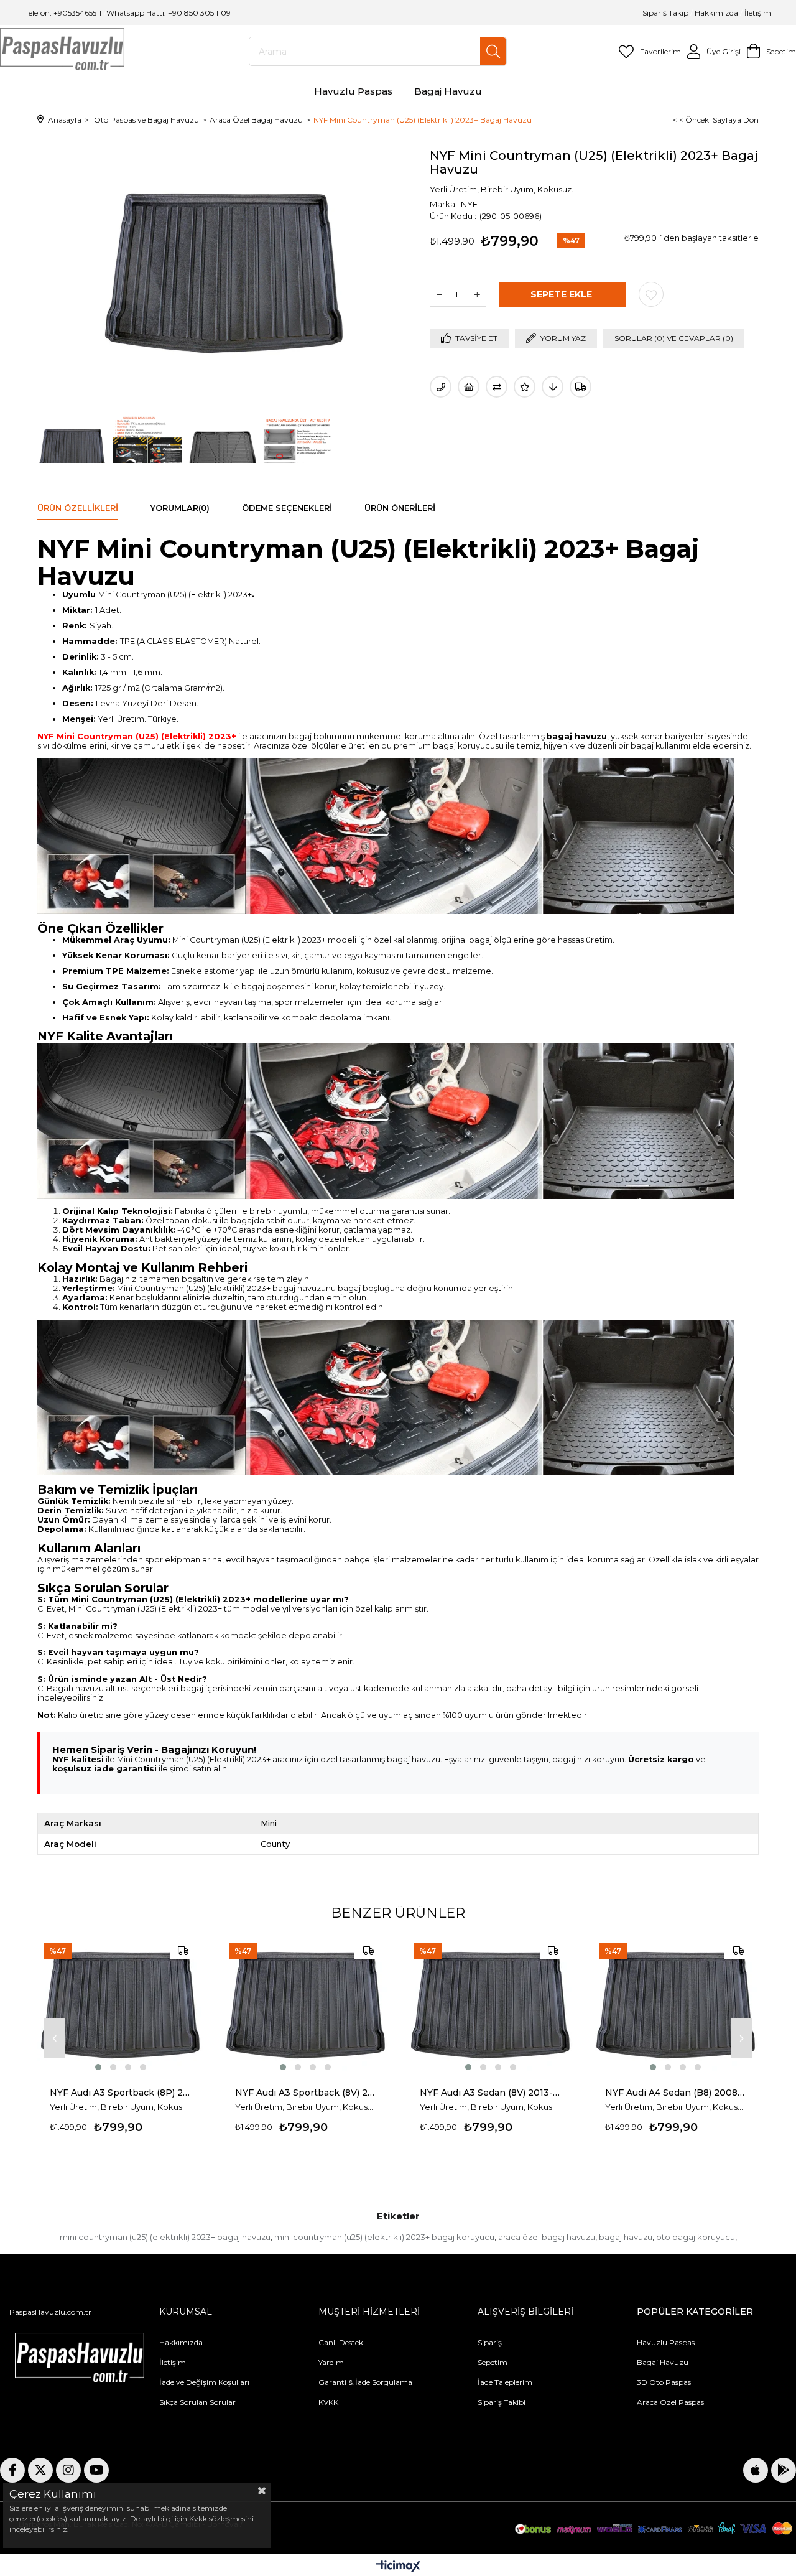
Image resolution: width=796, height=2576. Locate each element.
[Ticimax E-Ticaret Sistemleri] (398, 2567)
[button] (98, 2067)
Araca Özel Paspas (670, 2402)
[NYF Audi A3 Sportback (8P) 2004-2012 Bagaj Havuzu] (121, 2005)
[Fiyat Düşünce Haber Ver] (553, 387)
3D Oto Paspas (664, 2382)
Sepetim (493, 2362)
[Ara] (493, 51)
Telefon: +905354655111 (64, 13)
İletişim (757, 13)
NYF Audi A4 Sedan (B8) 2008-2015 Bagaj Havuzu (676, 2093)
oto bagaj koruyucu (696, 2237)
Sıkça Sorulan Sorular (197, 2402)
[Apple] (756, 2470)
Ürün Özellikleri (78, 508)
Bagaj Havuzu (663, 2362)
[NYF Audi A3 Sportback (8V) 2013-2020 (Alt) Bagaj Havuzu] (306, 2005)
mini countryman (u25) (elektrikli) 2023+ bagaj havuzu (165, 2237)
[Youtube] (96, 2470)
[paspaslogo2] (80, 2360)
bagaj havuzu (626, 2237)
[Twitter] (40, 2470)
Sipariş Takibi (502, 2402)
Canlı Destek (341, 2342)
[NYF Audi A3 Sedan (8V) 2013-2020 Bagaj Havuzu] (491, 2005)
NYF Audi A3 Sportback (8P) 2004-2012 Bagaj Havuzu (121, 2093)
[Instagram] (68, 2470)
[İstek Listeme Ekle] (469, 387)
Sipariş (490, 2342)
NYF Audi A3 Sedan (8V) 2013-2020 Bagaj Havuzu (491, 2093)
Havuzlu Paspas (666, 2342)
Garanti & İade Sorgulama (365, 2382)
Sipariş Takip (666, 13)
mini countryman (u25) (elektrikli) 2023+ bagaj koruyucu (384, 2237)
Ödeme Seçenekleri (287, 508)
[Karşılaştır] (497, 387)
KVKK (328, 2402)
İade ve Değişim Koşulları (204, 2382)
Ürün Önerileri (400, 508)
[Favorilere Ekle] (651, 294)
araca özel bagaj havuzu (547, 2237)
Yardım (331, 2362)
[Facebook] (12, 2470)
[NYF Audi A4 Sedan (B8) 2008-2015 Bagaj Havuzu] (676, 2005)
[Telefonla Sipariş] (441, 387)
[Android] (784, 2470)
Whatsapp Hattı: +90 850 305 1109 (169, 13)
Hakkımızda (716, 13)
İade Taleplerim (505, 2382)
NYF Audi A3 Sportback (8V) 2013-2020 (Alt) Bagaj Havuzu (306, 2093)
